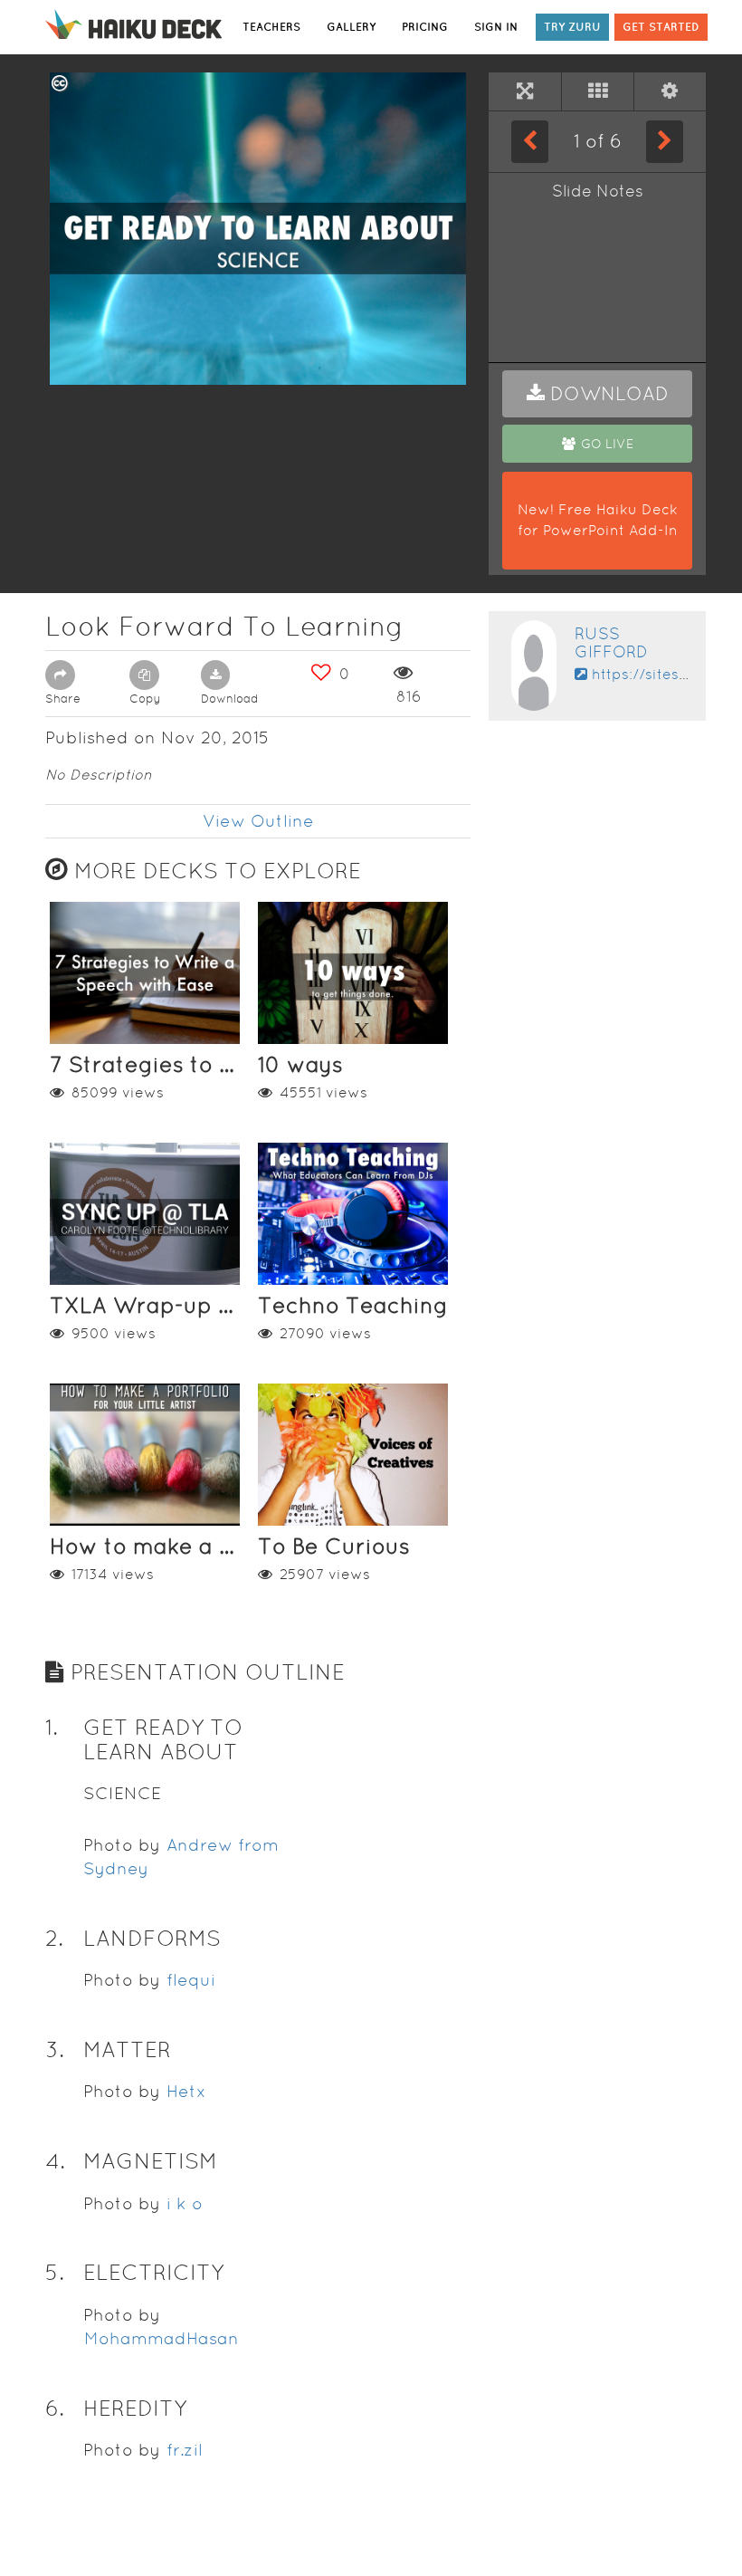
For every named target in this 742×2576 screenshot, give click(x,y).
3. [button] (55, 2049)
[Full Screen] (525, 91)
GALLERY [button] (351, 27)
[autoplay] (670, 91)
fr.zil (185, 2450)
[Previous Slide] (530, 141)
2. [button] (54, 1938)
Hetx (186, 2091)
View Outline (258, 821)
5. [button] (55, 2272)
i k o (185, 2203)
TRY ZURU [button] (572, 27)
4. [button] (55, 2161)
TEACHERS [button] (271, 27)
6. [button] (55, 2408)
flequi (191, 1980)
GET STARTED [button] (661, 27)
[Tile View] (598, 91)
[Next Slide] (665, 141)
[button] (597, 394)
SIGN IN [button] (496, 27)
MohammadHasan (162, 2338)
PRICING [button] (425, 27)
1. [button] (52, 1727)
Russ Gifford (611, 642)
